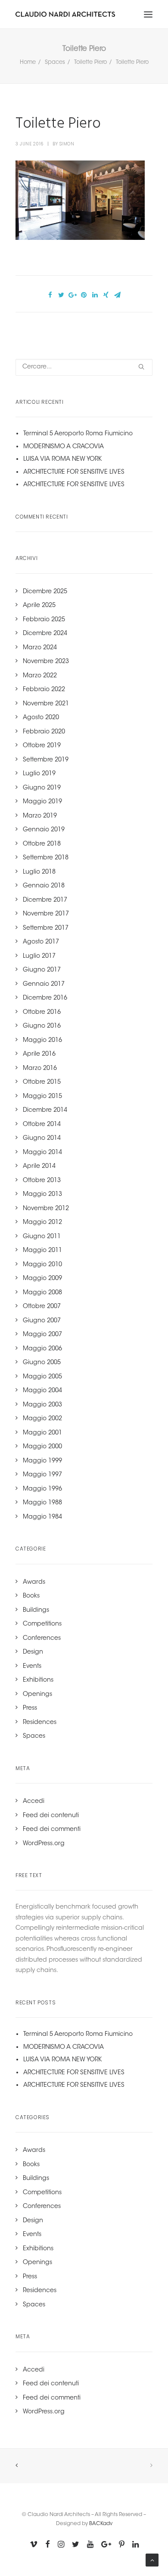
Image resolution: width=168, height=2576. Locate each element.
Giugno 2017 (42, 970)
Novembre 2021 (46, 704)
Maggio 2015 (42, 1097)
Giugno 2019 (42, 788)
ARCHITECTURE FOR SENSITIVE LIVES (74, 472)
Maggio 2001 (42, 1433)
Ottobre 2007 (42, 1307)
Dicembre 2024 (45, 634)
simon (67, 144)
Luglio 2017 (39, 956)
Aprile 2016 (39, 1054)
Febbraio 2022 (44, 690)
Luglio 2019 (39, 774)
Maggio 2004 (42, 1391)
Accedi (34, 1802)
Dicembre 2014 (45, 1110)
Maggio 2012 (42, 1223)
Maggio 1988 (42, 1503)
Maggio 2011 (42, 1251)
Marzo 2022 (40, 676)
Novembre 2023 (46, 662)
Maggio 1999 (42, 1461)
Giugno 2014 (42, 1139)
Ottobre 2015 (42, 1082)
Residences (40, 1723)
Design (33, 1652)
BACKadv (101, 2524)
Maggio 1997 (42, 1475)
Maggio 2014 (42, 1153)
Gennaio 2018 (44, 886)
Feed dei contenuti (51, 1816)
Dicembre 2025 (45, 592)
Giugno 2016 (42, 1026)
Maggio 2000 (42, 1447)
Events (32, 1667)
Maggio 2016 (42, 1041)
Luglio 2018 (39, 872)
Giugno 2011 (42, 1237)
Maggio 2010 (42, 1265)
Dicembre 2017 (45, 900)
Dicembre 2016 (45, 998)
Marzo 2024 (40, 648)
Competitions (42, 1624)
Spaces (55, 62)
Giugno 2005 (42, 1363)
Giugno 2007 (42, 1321)
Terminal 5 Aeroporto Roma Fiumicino (78, 434)
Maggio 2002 (42, 1419)
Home (28, 62)
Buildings (36, 1610)
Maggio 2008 (42, 1293)
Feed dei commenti (52, 1830)
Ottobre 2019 (42, 746)
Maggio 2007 (42, 1335)
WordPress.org (44, 1844)
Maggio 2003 (42, 1405)
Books (31, 1596)
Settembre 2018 (46, 858)
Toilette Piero (90, 62)
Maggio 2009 (42, 1279)
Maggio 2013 (42, 1195)
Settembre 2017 (46, 928)
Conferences (42, 1639)
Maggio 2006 (42, 1349)
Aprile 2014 (39, 1167)
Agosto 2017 (41, 942)
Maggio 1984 (42, 1517)
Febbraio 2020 (44, 732)
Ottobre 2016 (42, 1013)
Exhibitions (38, 1680)
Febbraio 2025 (44, 620)
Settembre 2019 (46, 760)
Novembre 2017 (46, 914)
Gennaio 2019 (44, 830)
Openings (37, 1695)
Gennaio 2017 (44, 984)
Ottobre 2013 (42, 1181)
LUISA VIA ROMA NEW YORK (62, 459)
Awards (34, 1582)
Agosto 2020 (41, 718)
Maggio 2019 (42, 802)
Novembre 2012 (46, 1209)
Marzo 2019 (40, 816)
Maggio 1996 (42, 1489)
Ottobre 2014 (42, 1125)
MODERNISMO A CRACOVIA (64, 447)
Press (30, 1708)
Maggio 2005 (42, 1377)
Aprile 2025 (39, 606)
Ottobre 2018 (42, 844)
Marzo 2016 (40, 1069)
